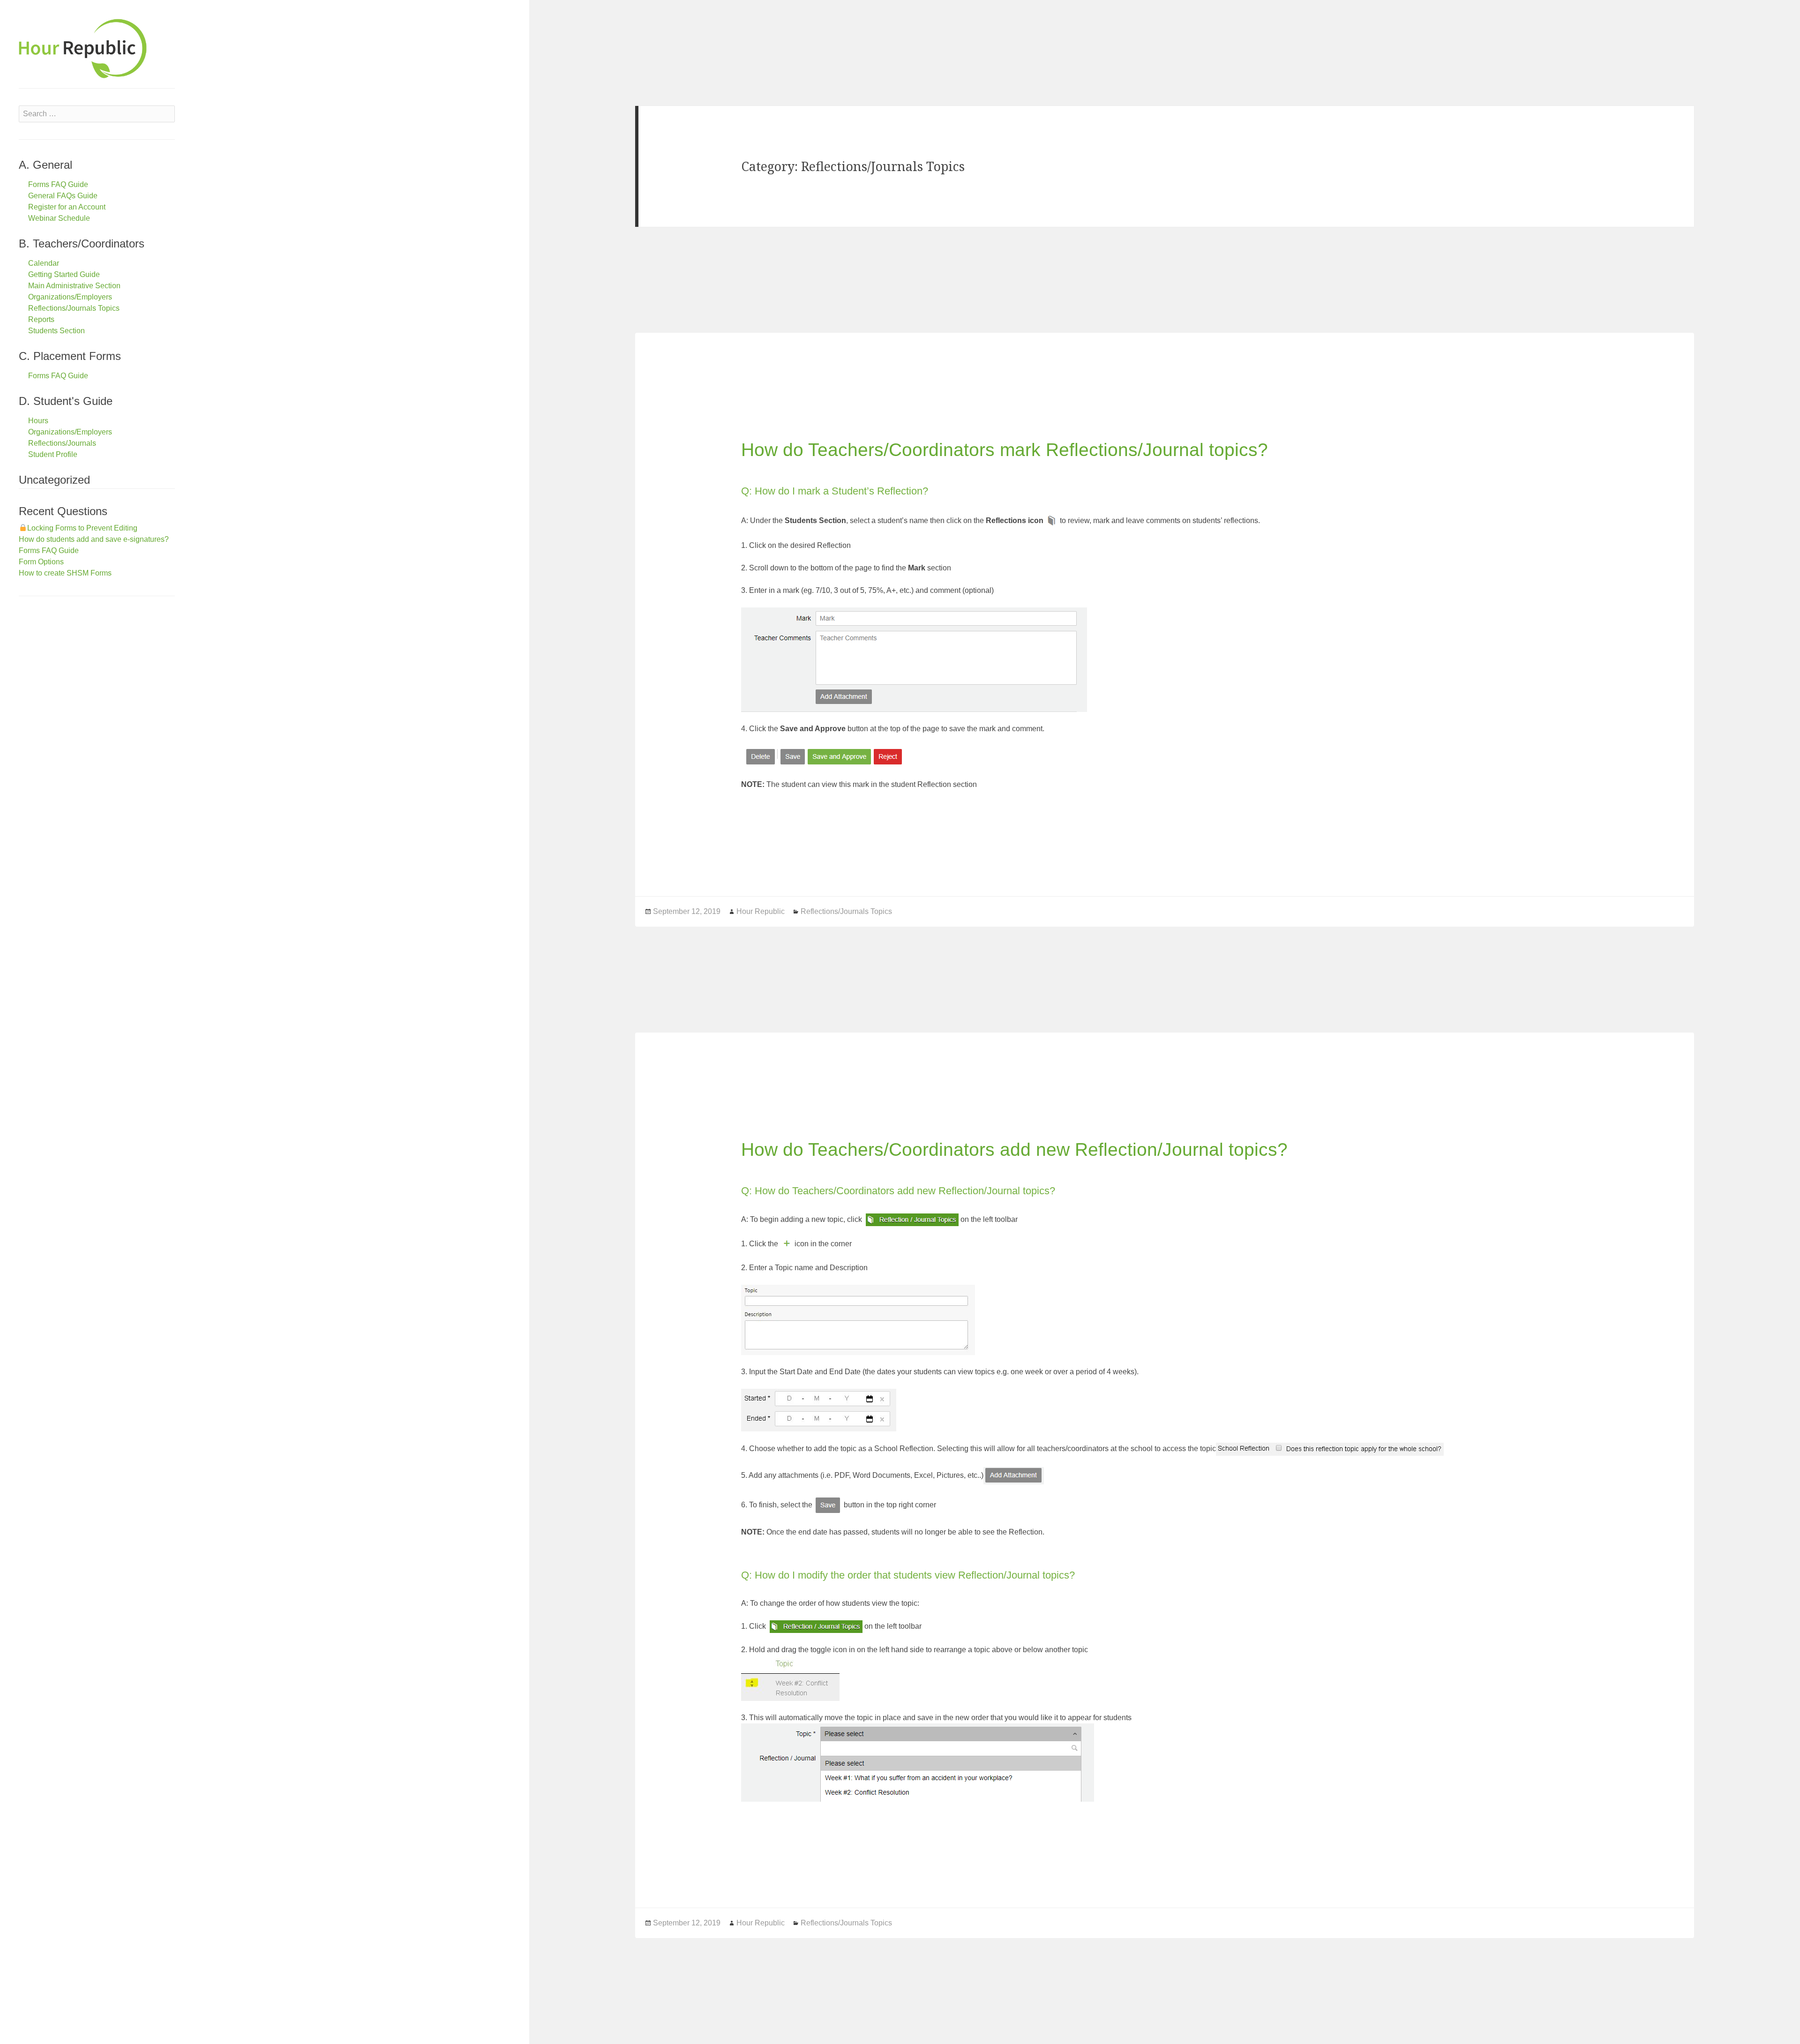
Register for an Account (67, 207)
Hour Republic (761, 911)
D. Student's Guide (66, 401)
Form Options (41, 562)
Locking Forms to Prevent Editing (82, 528)
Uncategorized (54, 480)
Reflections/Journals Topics (74, 308)
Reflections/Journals (62, 443)
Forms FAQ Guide (58, 184)
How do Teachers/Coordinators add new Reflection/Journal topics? (1014, 1149)
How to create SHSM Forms (65, 573)
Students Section (56, 331)
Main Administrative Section (74, 286)
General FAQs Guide (63, 196)
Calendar (44, 263)
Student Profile (53, 454)
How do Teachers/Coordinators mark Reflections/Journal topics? (1005, 450)
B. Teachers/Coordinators (82, 243)
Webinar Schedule (59, 218)
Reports (41, 319)
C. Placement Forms (70, 356)
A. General (45, 165)
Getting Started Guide (64, 274)
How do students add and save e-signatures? (94, 539)
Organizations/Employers (70, 297)
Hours (38, 421)
